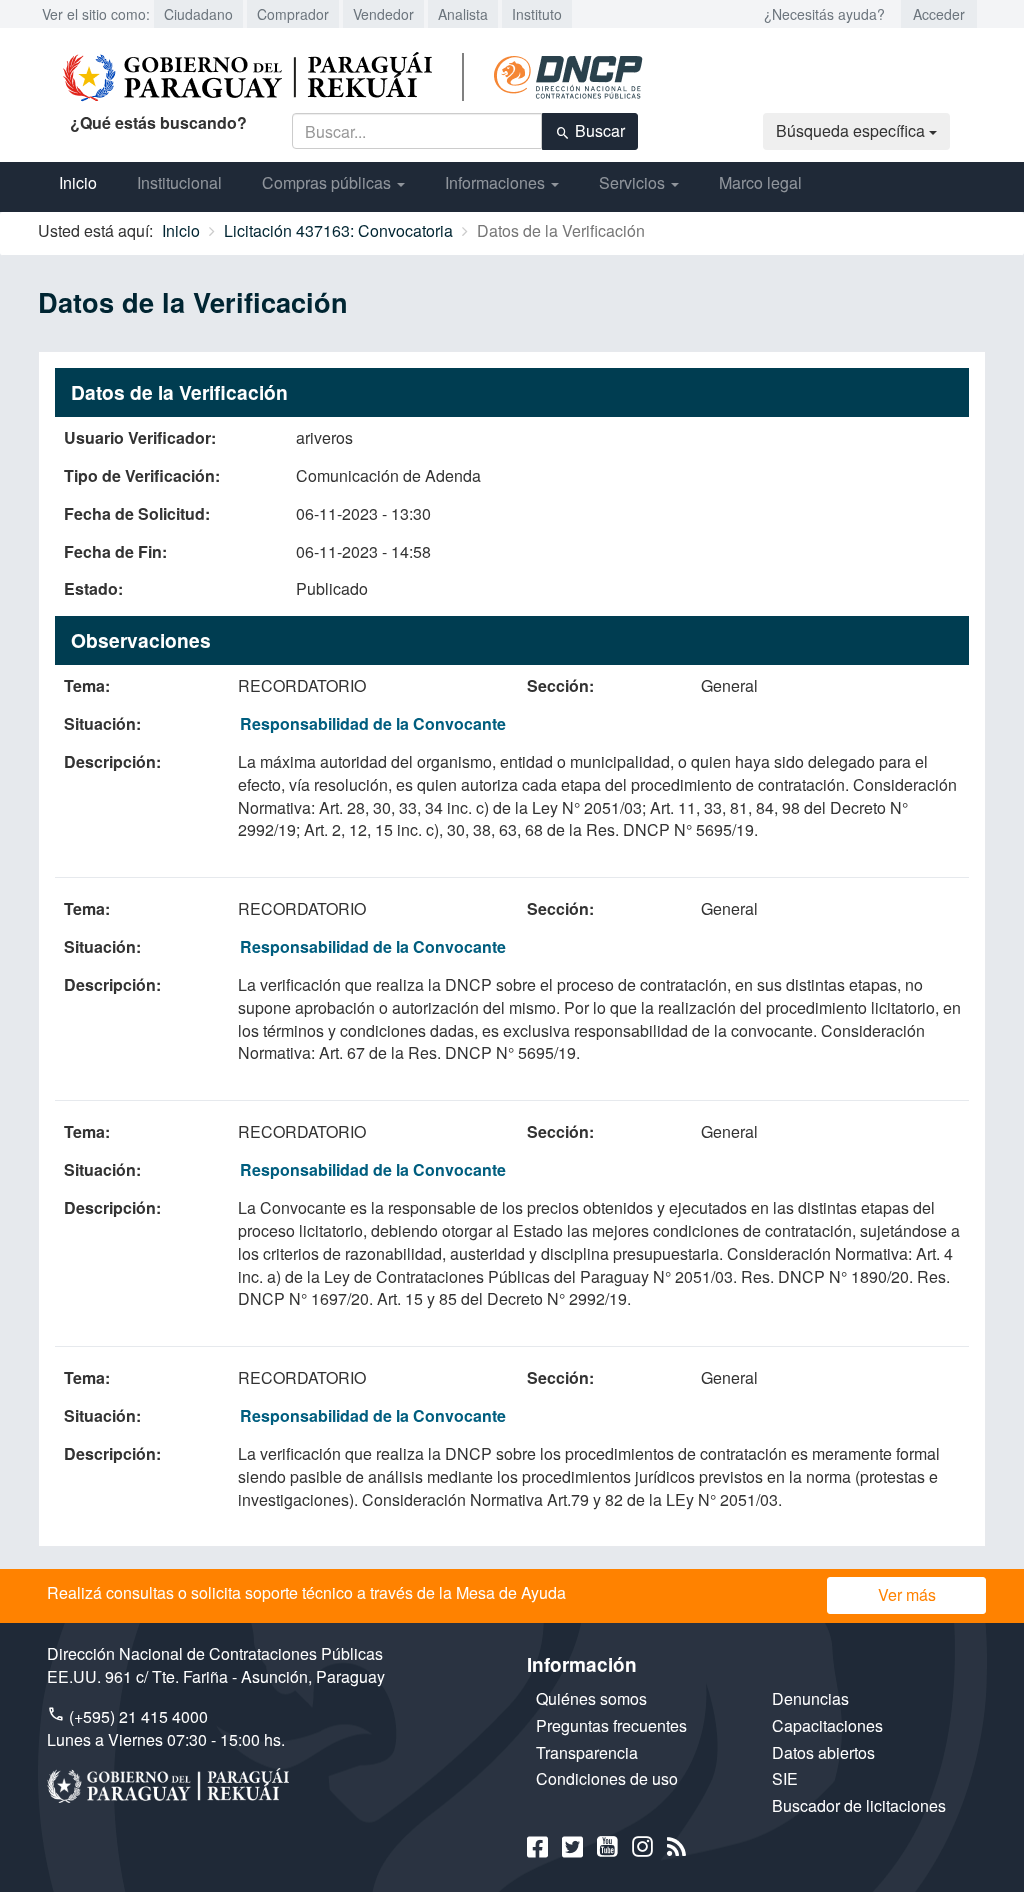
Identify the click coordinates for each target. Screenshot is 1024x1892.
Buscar (598, 130)
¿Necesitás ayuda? (824, 14)
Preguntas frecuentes (611, 1725)
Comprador (293, 14)
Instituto (537, 14)
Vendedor (383, 14)
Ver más (907, 1594)
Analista (463, 14)
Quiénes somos (591, 1698)
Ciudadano (198, 14)
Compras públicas (328, 182)
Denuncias (810, 1698)
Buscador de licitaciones (859, 1805)
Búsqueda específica (852, 130)
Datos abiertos (823, 1752)
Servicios (634, 182)
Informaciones (497, 182)
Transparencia (587, 1752)
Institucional (179, 182)
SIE (785, 1778)
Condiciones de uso (607, 1778)
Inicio (78, 182)
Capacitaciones (827, 1725)
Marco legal (760, 182)
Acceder (939, 14)
